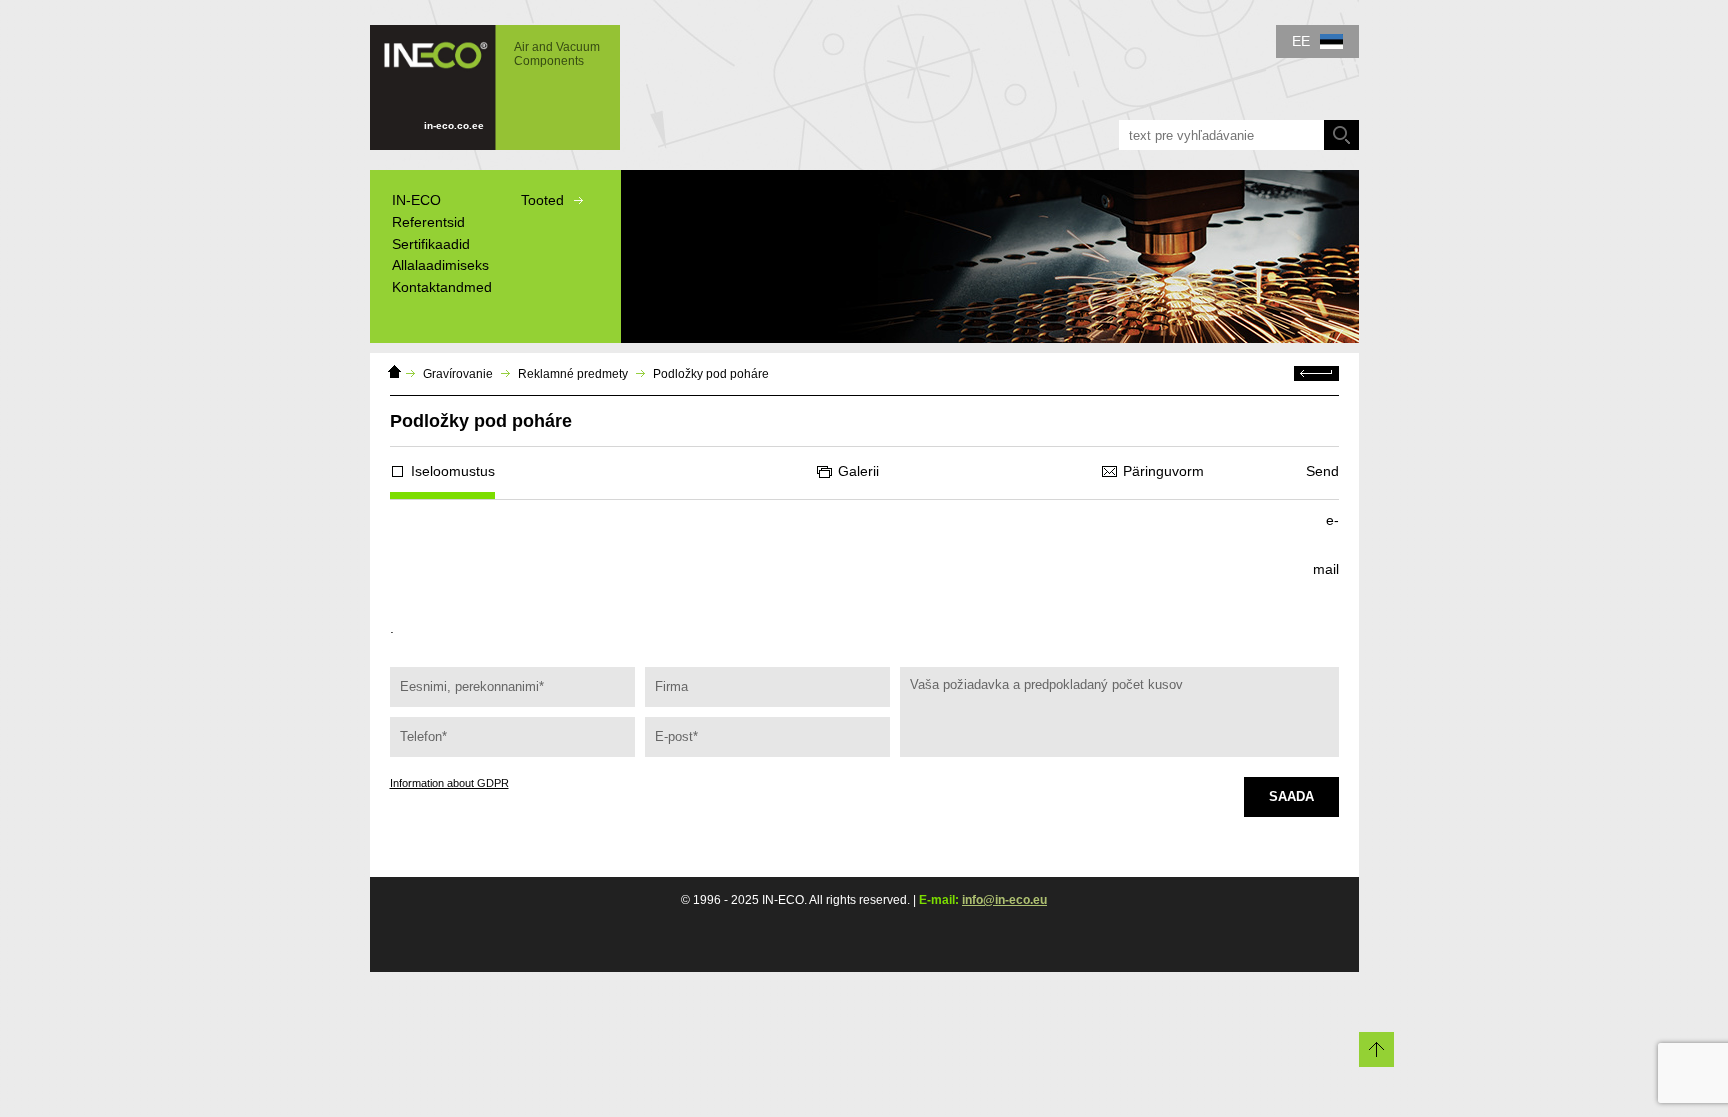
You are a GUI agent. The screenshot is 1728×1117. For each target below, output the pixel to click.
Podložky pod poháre (711, 374)
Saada (1291, 796)
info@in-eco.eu (1004, 900)
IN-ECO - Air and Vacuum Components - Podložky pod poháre (485, 78)
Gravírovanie (458, 374)
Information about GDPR (449, 783)
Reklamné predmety (573, 374)
